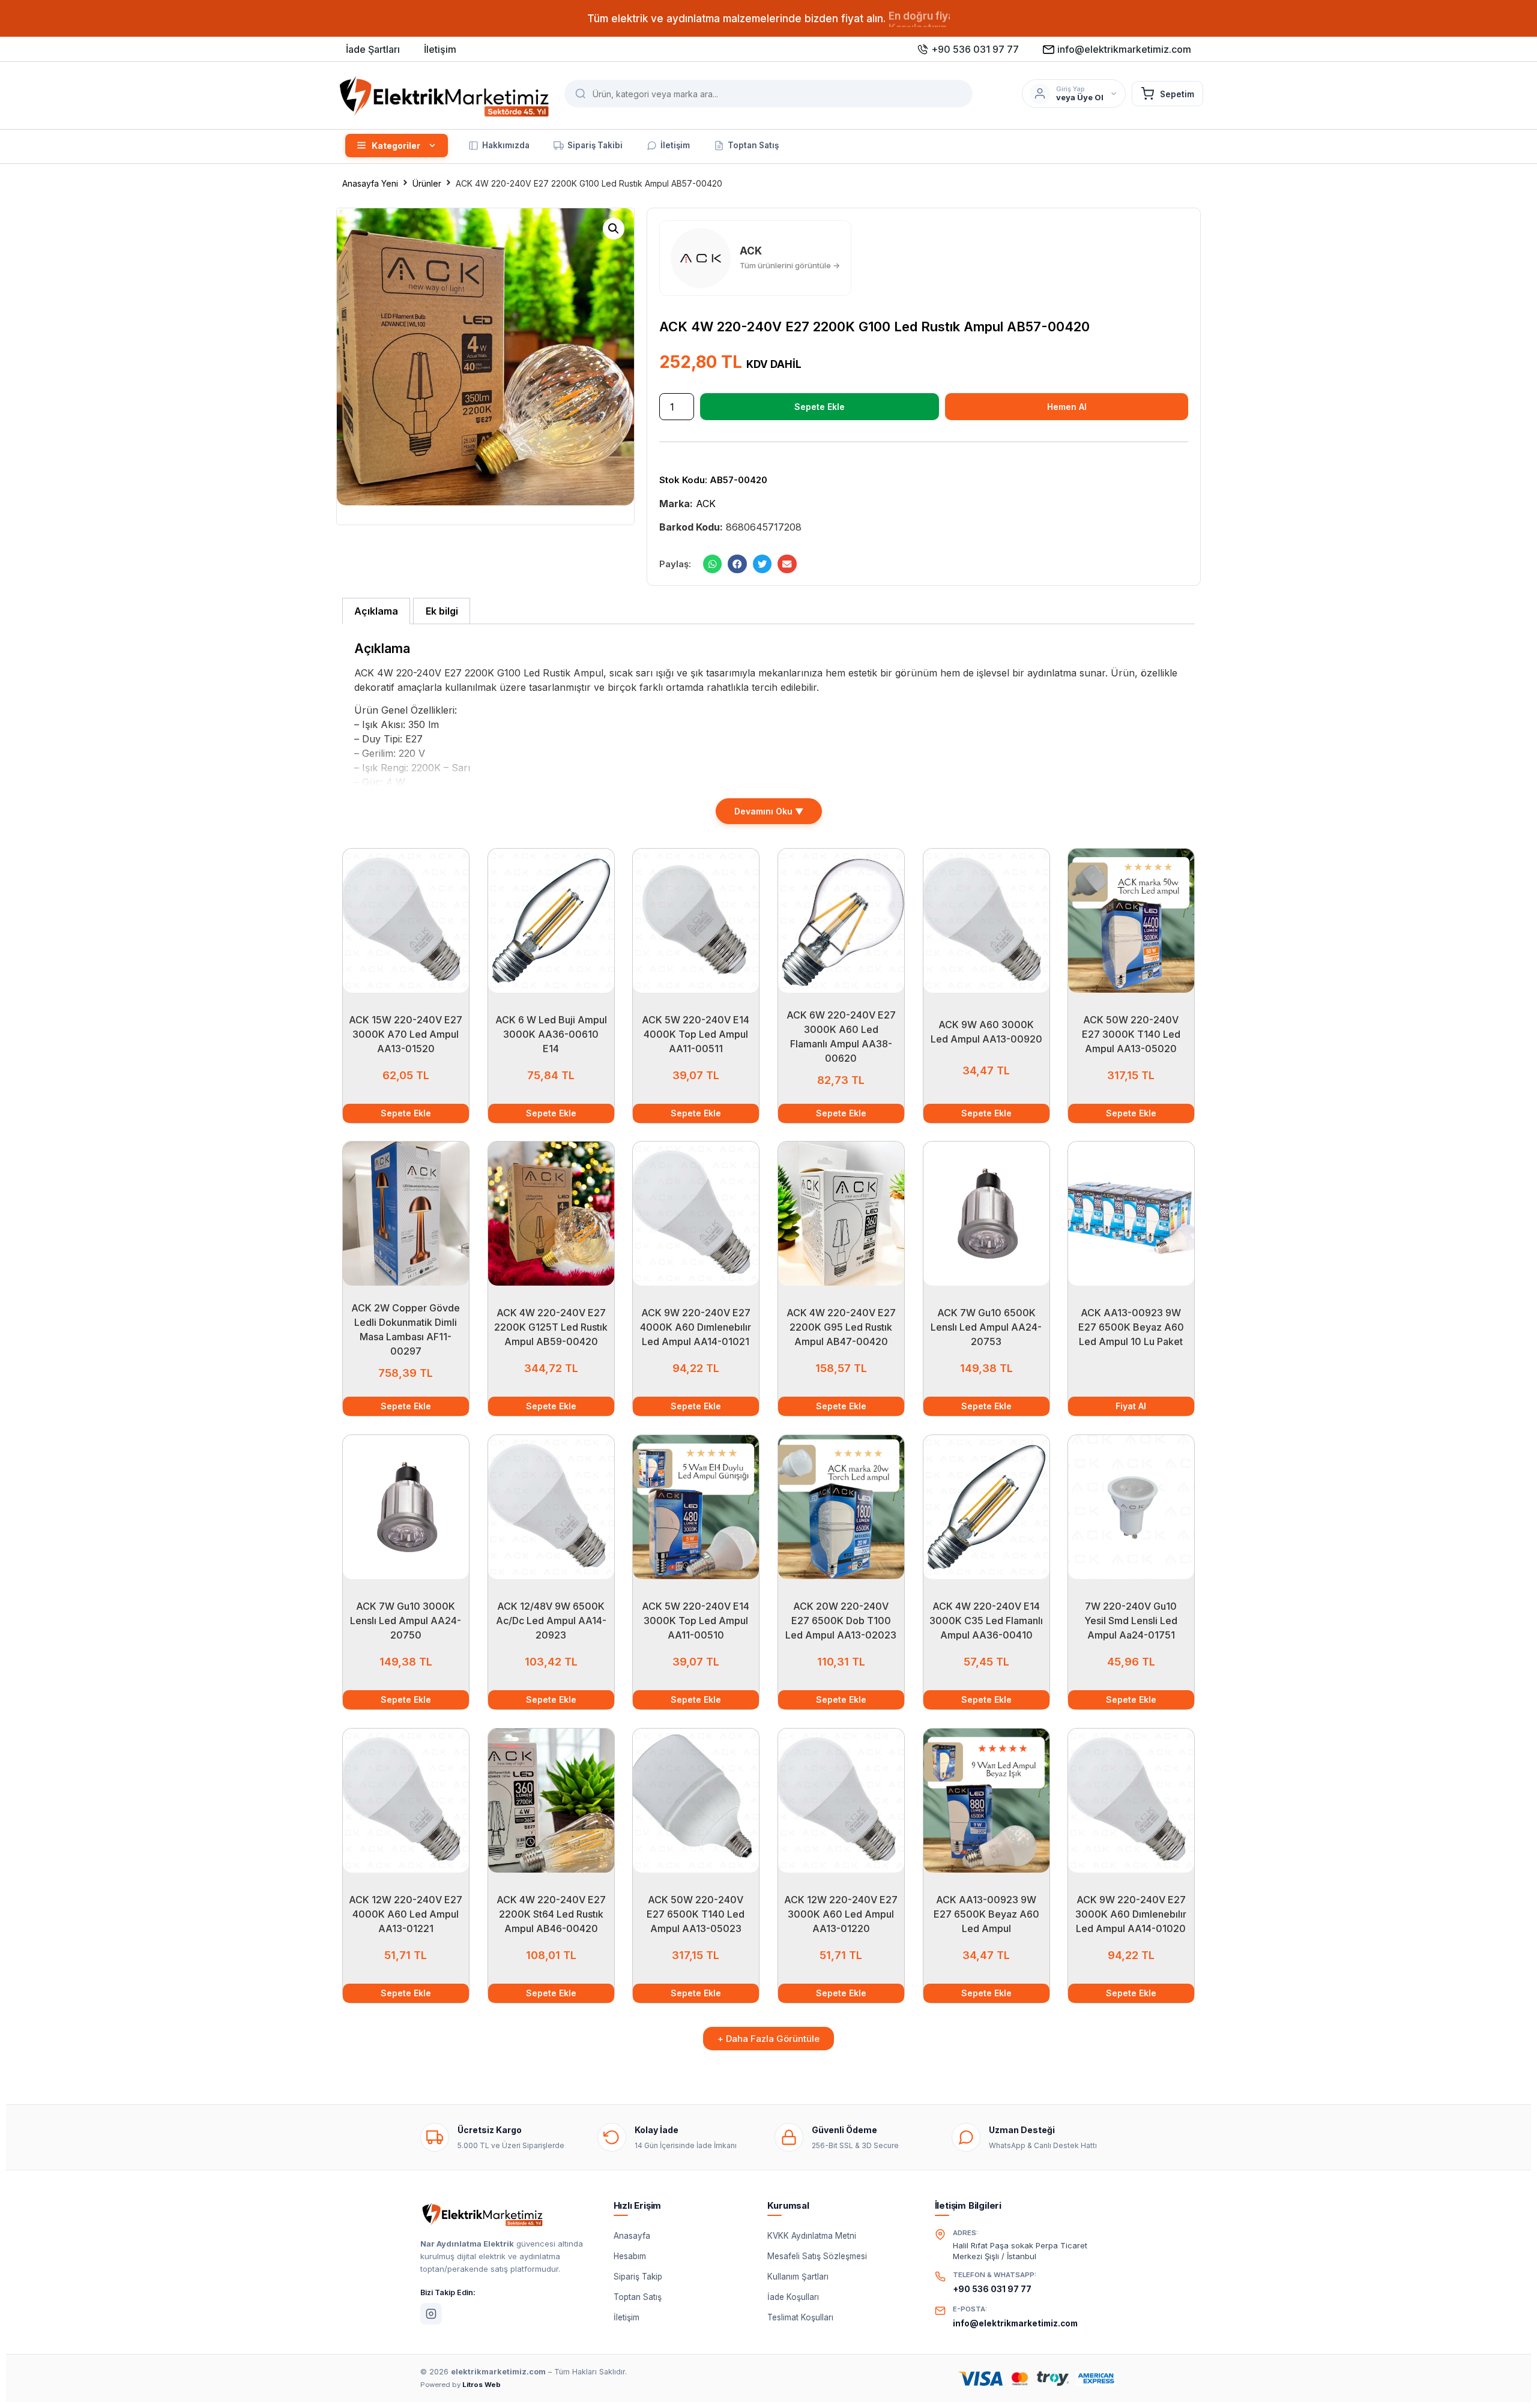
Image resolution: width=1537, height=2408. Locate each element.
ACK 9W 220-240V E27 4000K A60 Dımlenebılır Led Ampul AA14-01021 (696, 1327)
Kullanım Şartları (798, 2277)
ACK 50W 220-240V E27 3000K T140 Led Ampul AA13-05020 (1131, 1034)
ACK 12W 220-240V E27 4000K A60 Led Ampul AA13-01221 (406, 1914)
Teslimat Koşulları (800, 2317)
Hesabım (630, 2256)
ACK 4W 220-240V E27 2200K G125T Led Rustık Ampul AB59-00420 (551, 1327)
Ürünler (427, 183)
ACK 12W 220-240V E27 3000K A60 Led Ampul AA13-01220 (841, 1914)
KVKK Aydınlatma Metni (812, 2236)
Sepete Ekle (820, 407)
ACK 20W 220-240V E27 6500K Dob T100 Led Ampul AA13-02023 (841, 1621)
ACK (706, 504)
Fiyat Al (1131, 1406)
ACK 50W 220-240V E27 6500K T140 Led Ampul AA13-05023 (696, 1914)
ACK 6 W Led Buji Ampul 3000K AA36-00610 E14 (551, 1034)
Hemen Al (1067, 407)
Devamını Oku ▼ (769, 811)
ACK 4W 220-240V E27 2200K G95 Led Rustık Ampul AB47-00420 (841, 1327)
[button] (614, 229)
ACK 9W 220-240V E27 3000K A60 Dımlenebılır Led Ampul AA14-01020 (1131, 1914)
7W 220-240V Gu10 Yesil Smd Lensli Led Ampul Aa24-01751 (1131, 1621)
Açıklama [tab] (376, 611)
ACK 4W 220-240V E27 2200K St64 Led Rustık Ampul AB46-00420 (551, 1914)
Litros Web (482, 2385)
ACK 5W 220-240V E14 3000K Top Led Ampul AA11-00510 (696, 1621)
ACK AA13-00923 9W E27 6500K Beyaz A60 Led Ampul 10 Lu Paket (1131, 1327)
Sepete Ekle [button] (406, 1113)
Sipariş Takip (638, 2277)
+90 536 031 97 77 (992, 2289)
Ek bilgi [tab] (442, 611)
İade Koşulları (793, 2297)
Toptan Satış (638, 2297)
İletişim (627, 2317)
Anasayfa (632, 2236)
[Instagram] (431, 2314)
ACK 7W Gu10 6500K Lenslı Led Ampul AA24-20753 (986, 1327)
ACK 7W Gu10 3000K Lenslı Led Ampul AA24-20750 (406, 1621)
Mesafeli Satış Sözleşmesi (817, 2256)
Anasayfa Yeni (370, 183)
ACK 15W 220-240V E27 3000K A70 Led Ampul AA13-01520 (406, 1034)
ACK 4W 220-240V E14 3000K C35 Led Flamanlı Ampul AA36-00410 (986, 1621)
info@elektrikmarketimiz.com (1015, 2323)
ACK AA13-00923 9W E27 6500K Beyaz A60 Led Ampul (986, 1914)
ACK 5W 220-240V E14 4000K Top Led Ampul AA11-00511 (696, 1034)
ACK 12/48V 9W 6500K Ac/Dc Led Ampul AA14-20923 (551, 1621)
